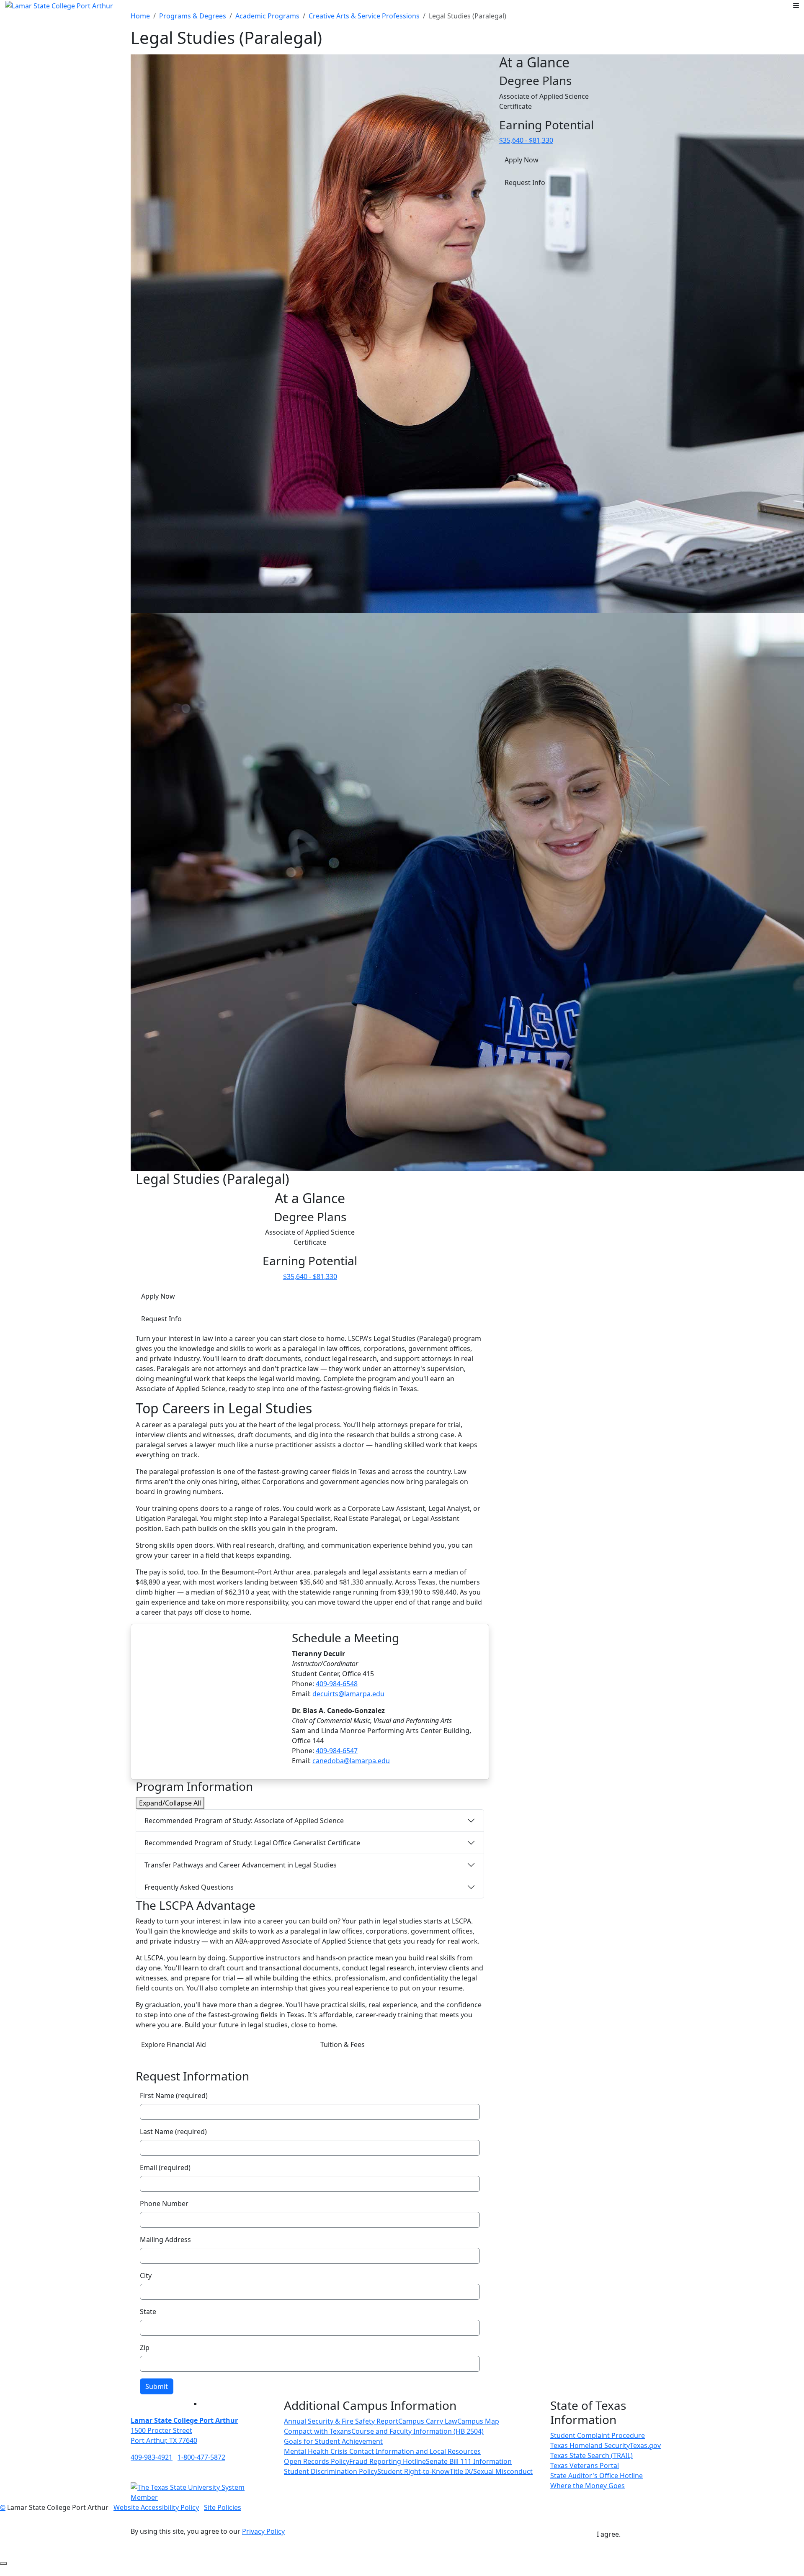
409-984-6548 (337, 1684)
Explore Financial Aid (174, 2044)
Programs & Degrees (193, 16)
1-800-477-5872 (201, 2457)
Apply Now (158, 1296)
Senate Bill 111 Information (469, 2461)
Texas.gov (645, 2445)
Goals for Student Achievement (333, 2441)
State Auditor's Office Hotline (597, 2476)
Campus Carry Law (428, 2421)
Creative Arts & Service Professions (364, 16)
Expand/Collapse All (170, 1803)
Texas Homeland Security (590, 2445)
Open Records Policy (317, 2461)
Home (140, 16)
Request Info (161, 1319)
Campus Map (478, 2421)
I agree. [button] (609, 2534)
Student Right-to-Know (414, 2471)
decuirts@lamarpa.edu (348, 1694)
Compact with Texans (318, 2431)
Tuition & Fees (343, 2044)
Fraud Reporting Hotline (388, 2461)
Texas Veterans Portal (585, 2466)
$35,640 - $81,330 (310, 1276)
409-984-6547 (337, 1751)
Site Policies (223, 2507)
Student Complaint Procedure (598, 2435)
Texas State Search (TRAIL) (591, 2455)
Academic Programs (267, 16)
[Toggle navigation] (796, 5)
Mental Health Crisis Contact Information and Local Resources (382, 2451)
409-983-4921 (152, 2457)
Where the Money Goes (588, 2486)
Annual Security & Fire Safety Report (341, 2421)
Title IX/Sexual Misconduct (491, 2471)
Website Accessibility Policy (156, 2507)
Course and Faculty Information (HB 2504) (417, 2431)
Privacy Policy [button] (263, 2531)
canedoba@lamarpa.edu (351, 1761)
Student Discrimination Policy (331, 2471)
